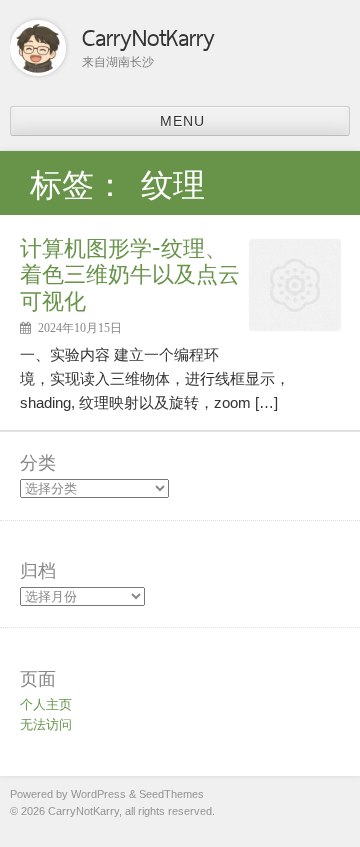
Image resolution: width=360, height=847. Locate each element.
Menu (182, 121)
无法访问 (46, 724)
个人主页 (46, 704)
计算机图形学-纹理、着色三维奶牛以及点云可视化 (130, 274)
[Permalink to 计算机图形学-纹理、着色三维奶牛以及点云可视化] (295, 324)
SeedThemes (171, 794)
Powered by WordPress (68, 794)
